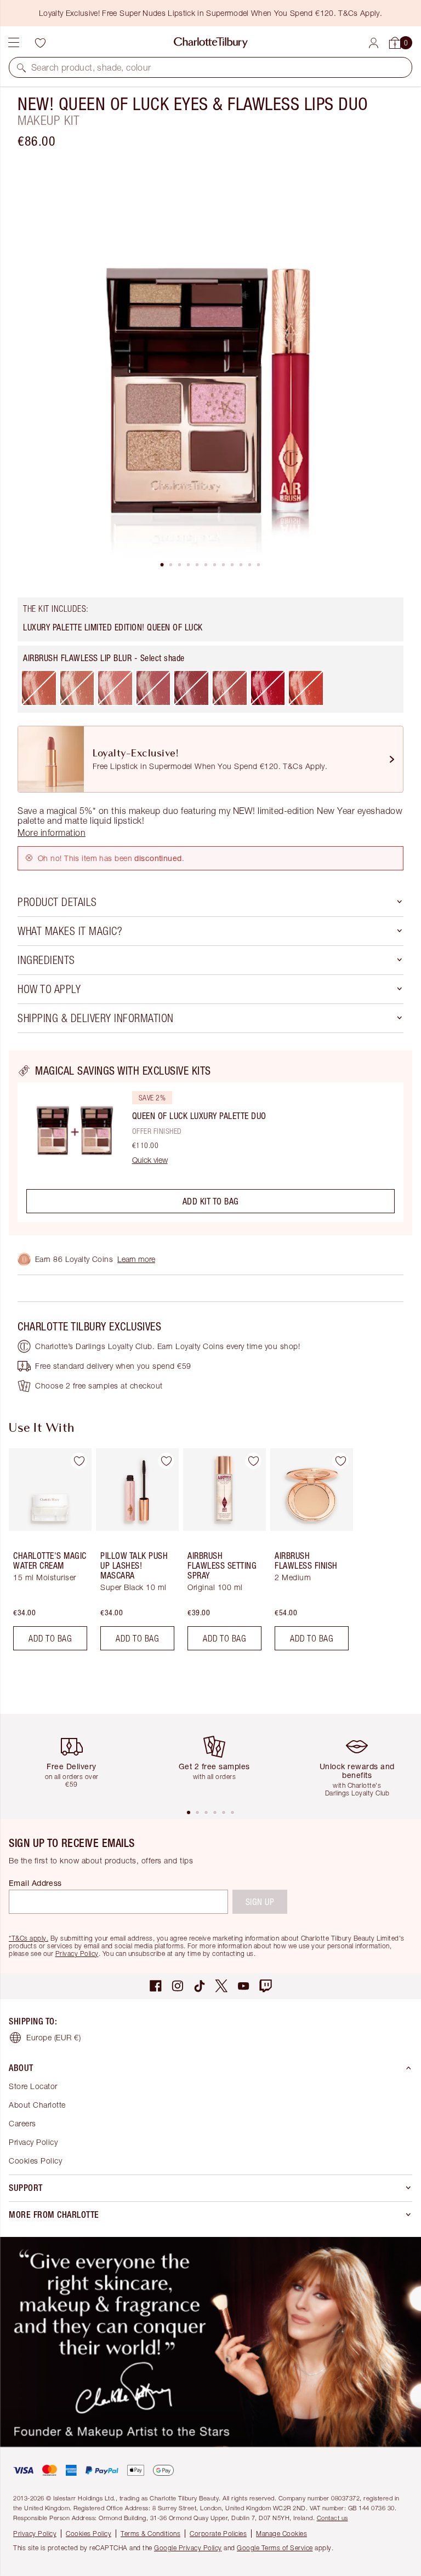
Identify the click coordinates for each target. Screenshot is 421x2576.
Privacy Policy (77, 1953)
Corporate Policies (218, 2534)
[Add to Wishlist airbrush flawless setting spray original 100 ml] (253, 1461)
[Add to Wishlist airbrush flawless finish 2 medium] (340, 1461)
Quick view (150, 1160)
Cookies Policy (35, 2161)
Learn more (136, 1259)
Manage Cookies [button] (281, 2534)
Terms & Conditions (150, 2534)
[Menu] (14, 43)
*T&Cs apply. (29, 1938)
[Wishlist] (40, 43)
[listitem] (210, 370)
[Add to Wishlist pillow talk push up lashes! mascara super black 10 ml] (166, 1461)
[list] (210, 370)
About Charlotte (37, 2105)
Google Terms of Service (275, 2548)
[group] (47, 1554)
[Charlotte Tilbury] (211, 43)
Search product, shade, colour (91, 67)
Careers (22, 2123)
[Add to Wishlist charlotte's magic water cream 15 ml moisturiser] (79, 1461)
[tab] (162, 565)
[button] (21, 67)
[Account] (374, 43)
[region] (210, 1143)
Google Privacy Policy (188, 2548)
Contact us (332, 2518)
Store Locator (33, 2086)
